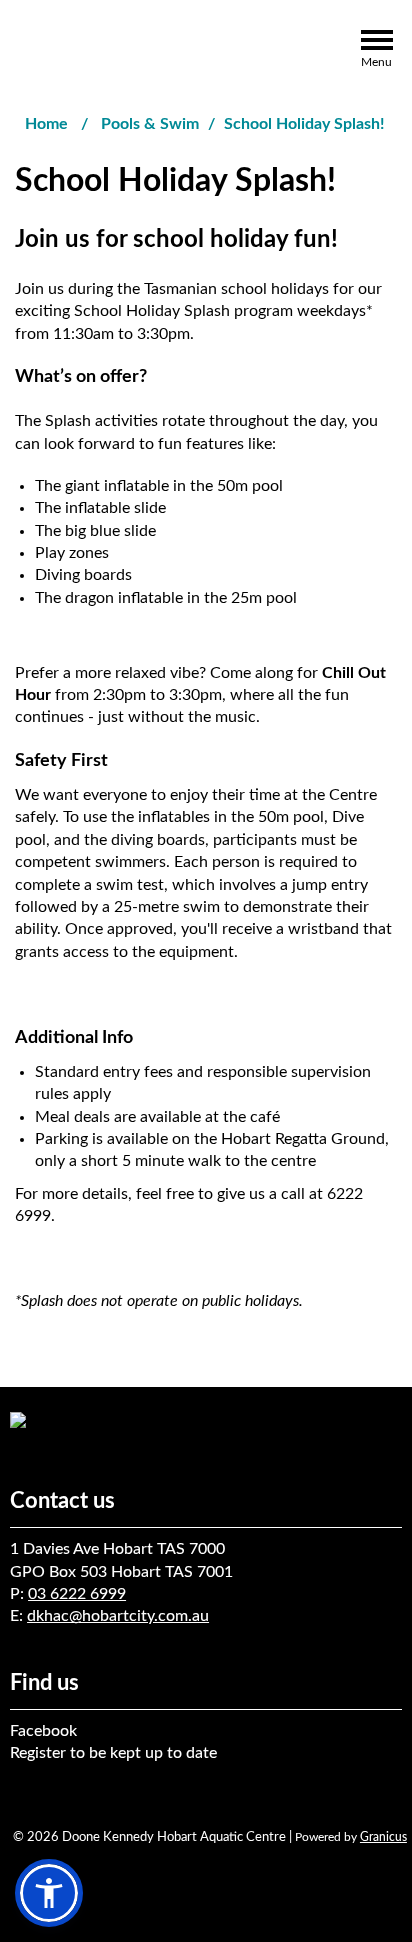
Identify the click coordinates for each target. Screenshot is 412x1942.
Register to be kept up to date (113, 1753)
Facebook (43, 1731)
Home (46, 124)
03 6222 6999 (77, 1594)
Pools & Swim (150, 124)
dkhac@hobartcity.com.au (118, 1616)
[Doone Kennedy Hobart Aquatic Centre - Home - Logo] (106, 50)
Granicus (383, 1837)
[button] (49, 1893)
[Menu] (376, 43)
